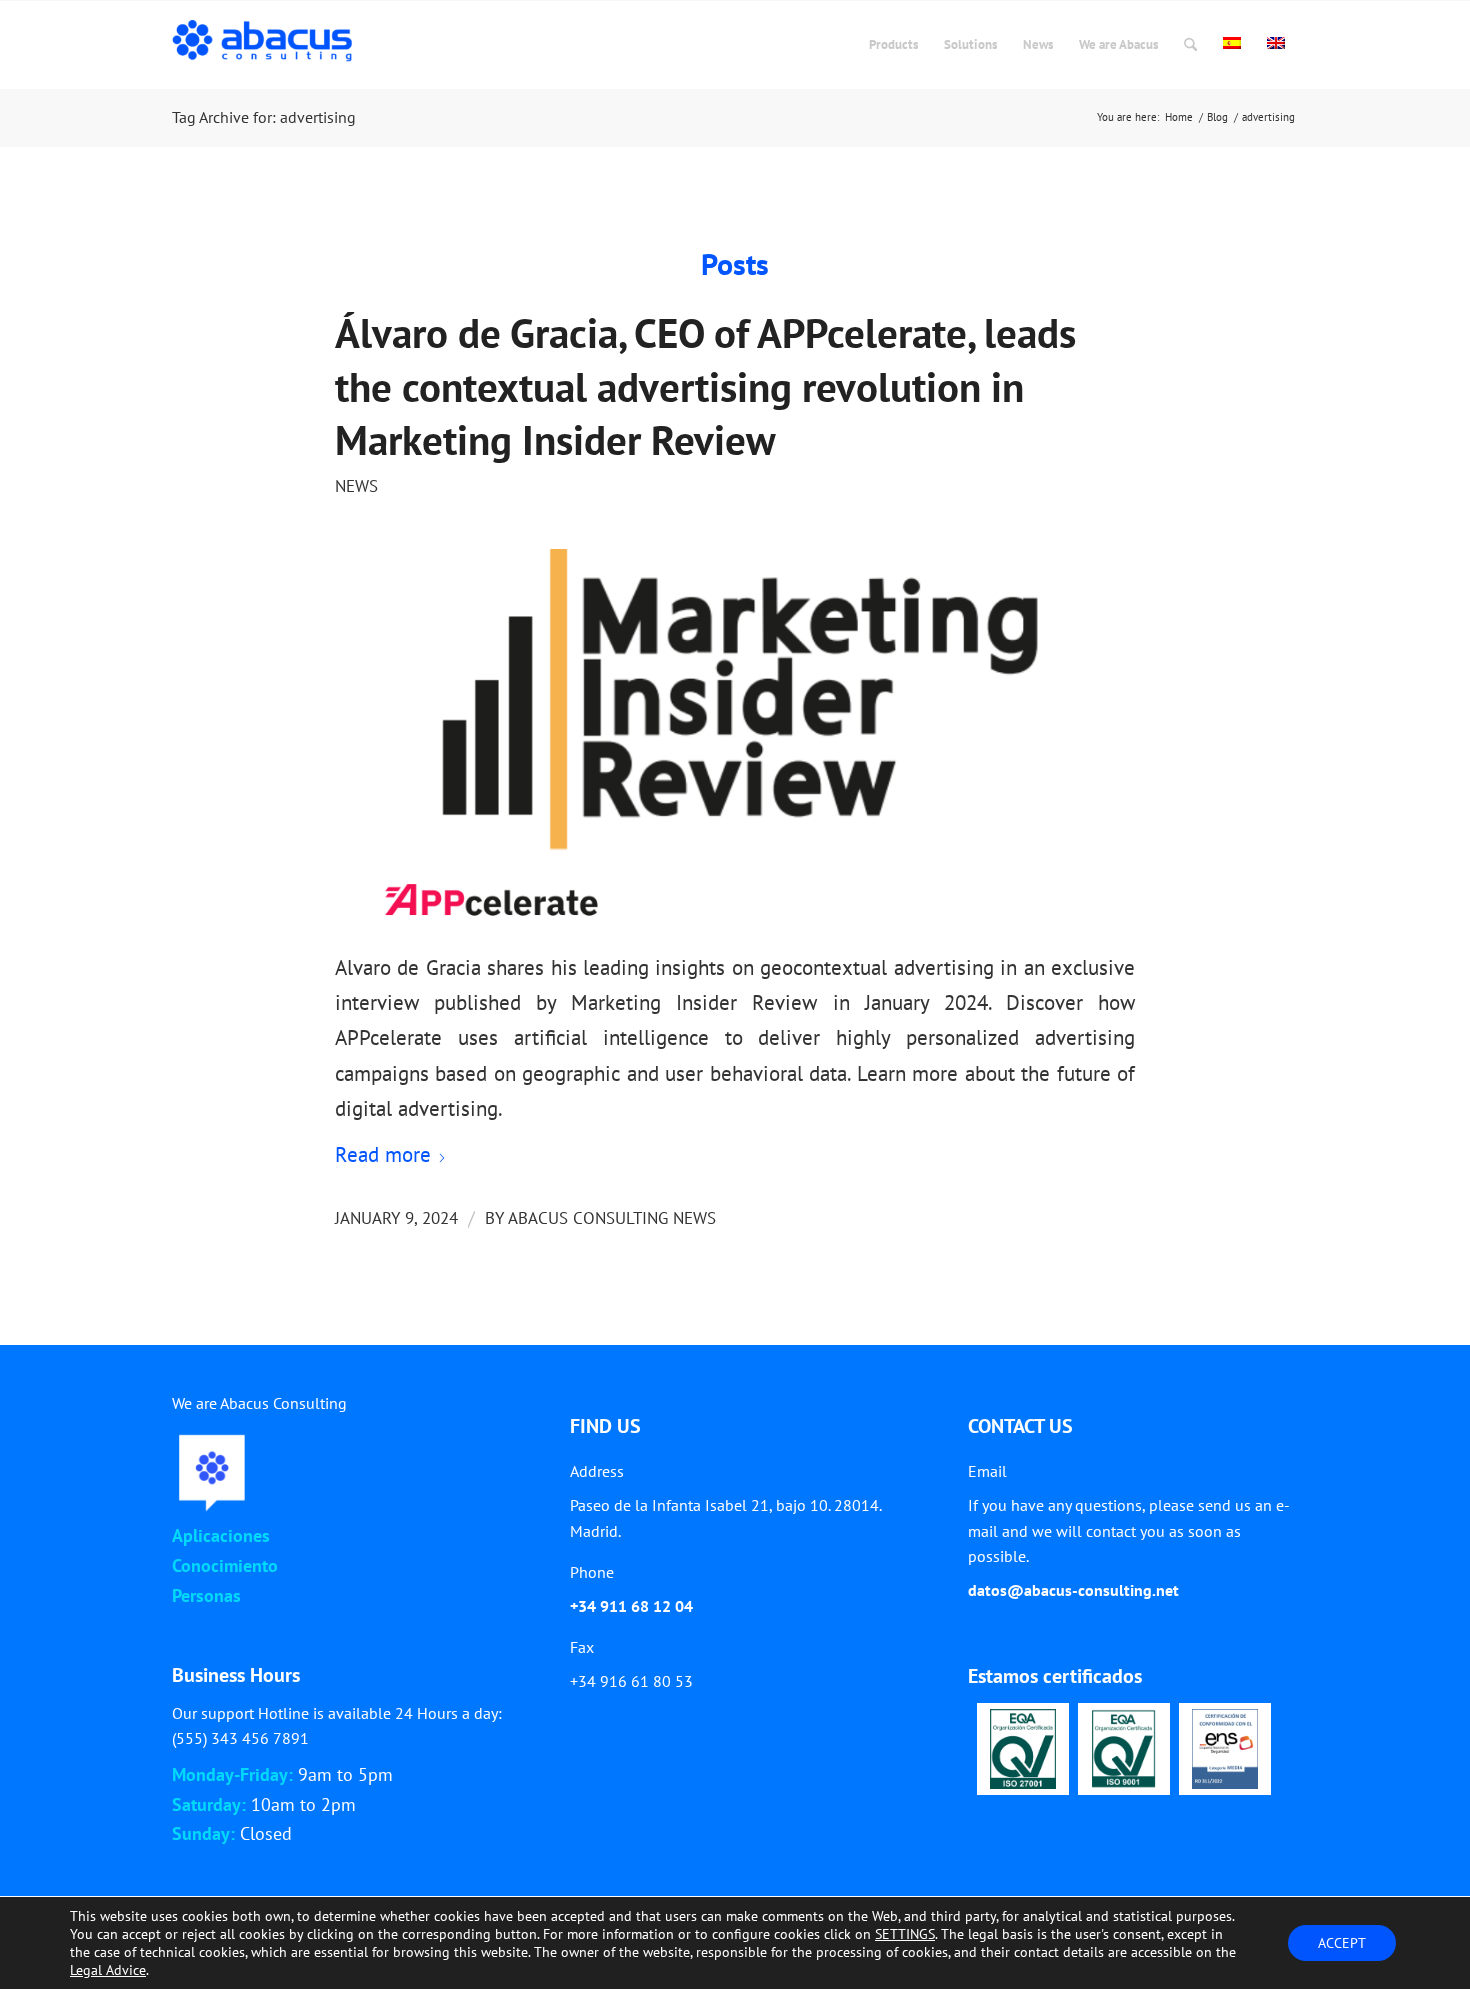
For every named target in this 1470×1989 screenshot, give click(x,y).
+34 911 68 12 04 (631, 1606)
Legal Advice (108, 1970)
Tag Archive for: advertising (264, 117)
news (356, 486)
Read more (383, 1154)
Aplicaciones (221, 1535)
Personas (206, 1595)
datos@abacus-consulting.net (1073, 1590)
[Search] (1190, 45)
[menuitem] (893, 45)
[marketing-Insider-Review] (735, 735)
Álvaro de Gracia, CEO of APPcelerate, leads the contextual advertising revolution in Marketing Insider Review (705, 386)
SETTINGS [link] (905, 1934)
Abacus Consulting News (612, 1218)
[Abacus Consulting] (267, 45)
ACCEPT (1342, 1943)
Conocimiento (225, 1565)
